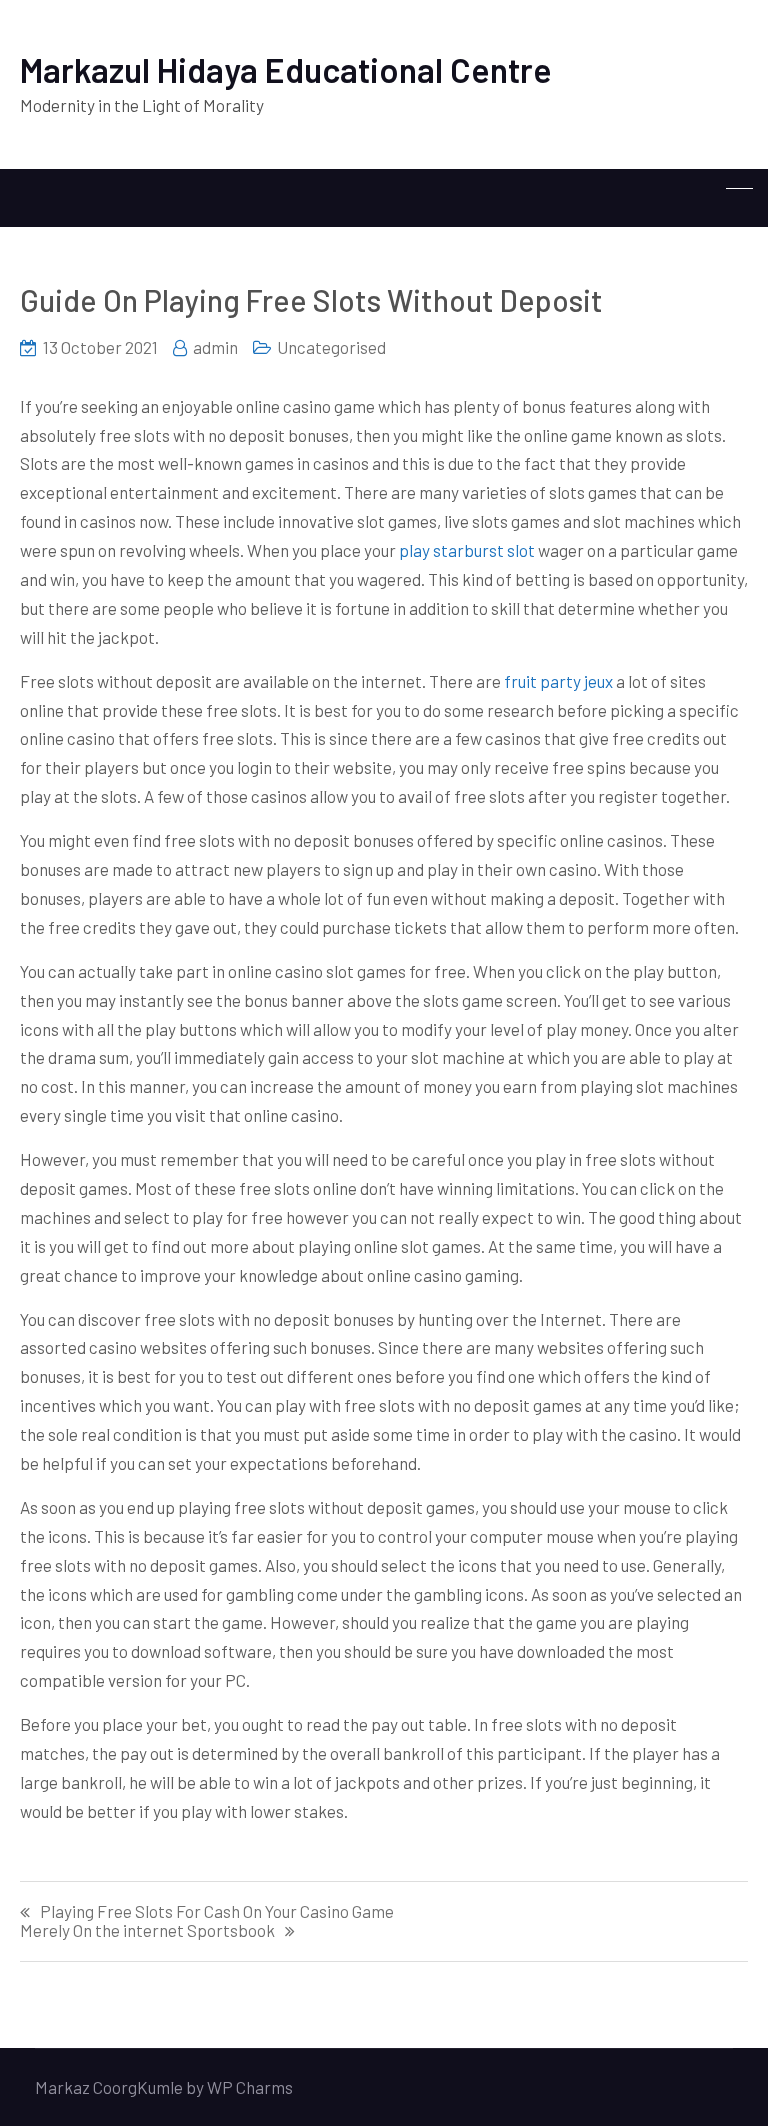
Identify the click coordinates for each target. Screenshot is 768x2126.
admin (215, 347)
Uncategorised (331, 347)
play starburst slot (467, 550)
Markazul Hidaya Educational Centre (286, 69)
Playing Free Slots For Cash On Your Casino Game (217, 1911)
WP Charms (250, 2087)
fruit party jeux (558, 681)
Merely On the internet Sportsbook (147, 1930)
